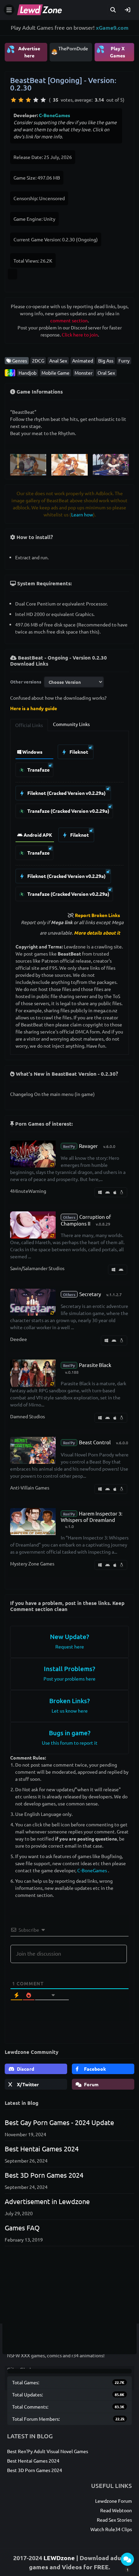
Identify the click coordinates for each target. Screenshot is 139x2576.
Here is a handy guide (34, 708)
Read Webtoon (116, 2510)
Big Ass (106, 360)
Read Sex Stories (114, 2520)
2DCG (38, 360)
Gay (10, 373)
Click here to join (80, 334)
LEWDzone (59, 2558)
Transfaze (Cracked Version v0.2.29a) (68, 811)
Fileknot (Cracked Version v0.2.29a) (66, 793)
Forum (91, 2084)
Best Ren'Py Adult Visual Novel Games (48, 2451)
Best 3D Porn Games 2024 (44, 2175)
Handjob (27, 373)
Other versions (26, 682)
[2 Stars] (21, 100)
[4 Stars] (36, 100)
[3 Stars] (28, 100)
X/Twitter (27, 2084)
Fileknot (78, 752)
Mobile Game (55, 373)
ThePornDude (73, 48)
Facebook (94, 2069)
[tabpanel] (69, 821)
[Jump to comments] (127, 2559)
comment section (69, 320)
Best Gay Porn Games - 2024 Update (59, 2122)
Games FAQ (22, 2228)
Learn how (82, 514)
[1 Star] (13, 100)
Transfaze (38, 770)
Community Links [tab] (71, 724)
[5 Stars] (43, 100)
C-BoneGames (54, 115)
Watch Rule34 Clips (111, 2529)
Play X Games (111, 51)
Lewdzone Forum (114, 2501)
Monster (84, 373)
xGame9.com (112, 28)
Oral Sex (106, 373)
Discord (25, 2069)
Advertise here (23, 51)
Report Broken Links (98, 915)
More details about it (97, 933)
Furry (124, 360)
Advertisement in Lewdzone (47, 2201)
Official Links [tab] (29, 725)
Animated (83, 360)
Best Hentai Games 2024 (42, 2149)
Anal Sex (58, 360)
